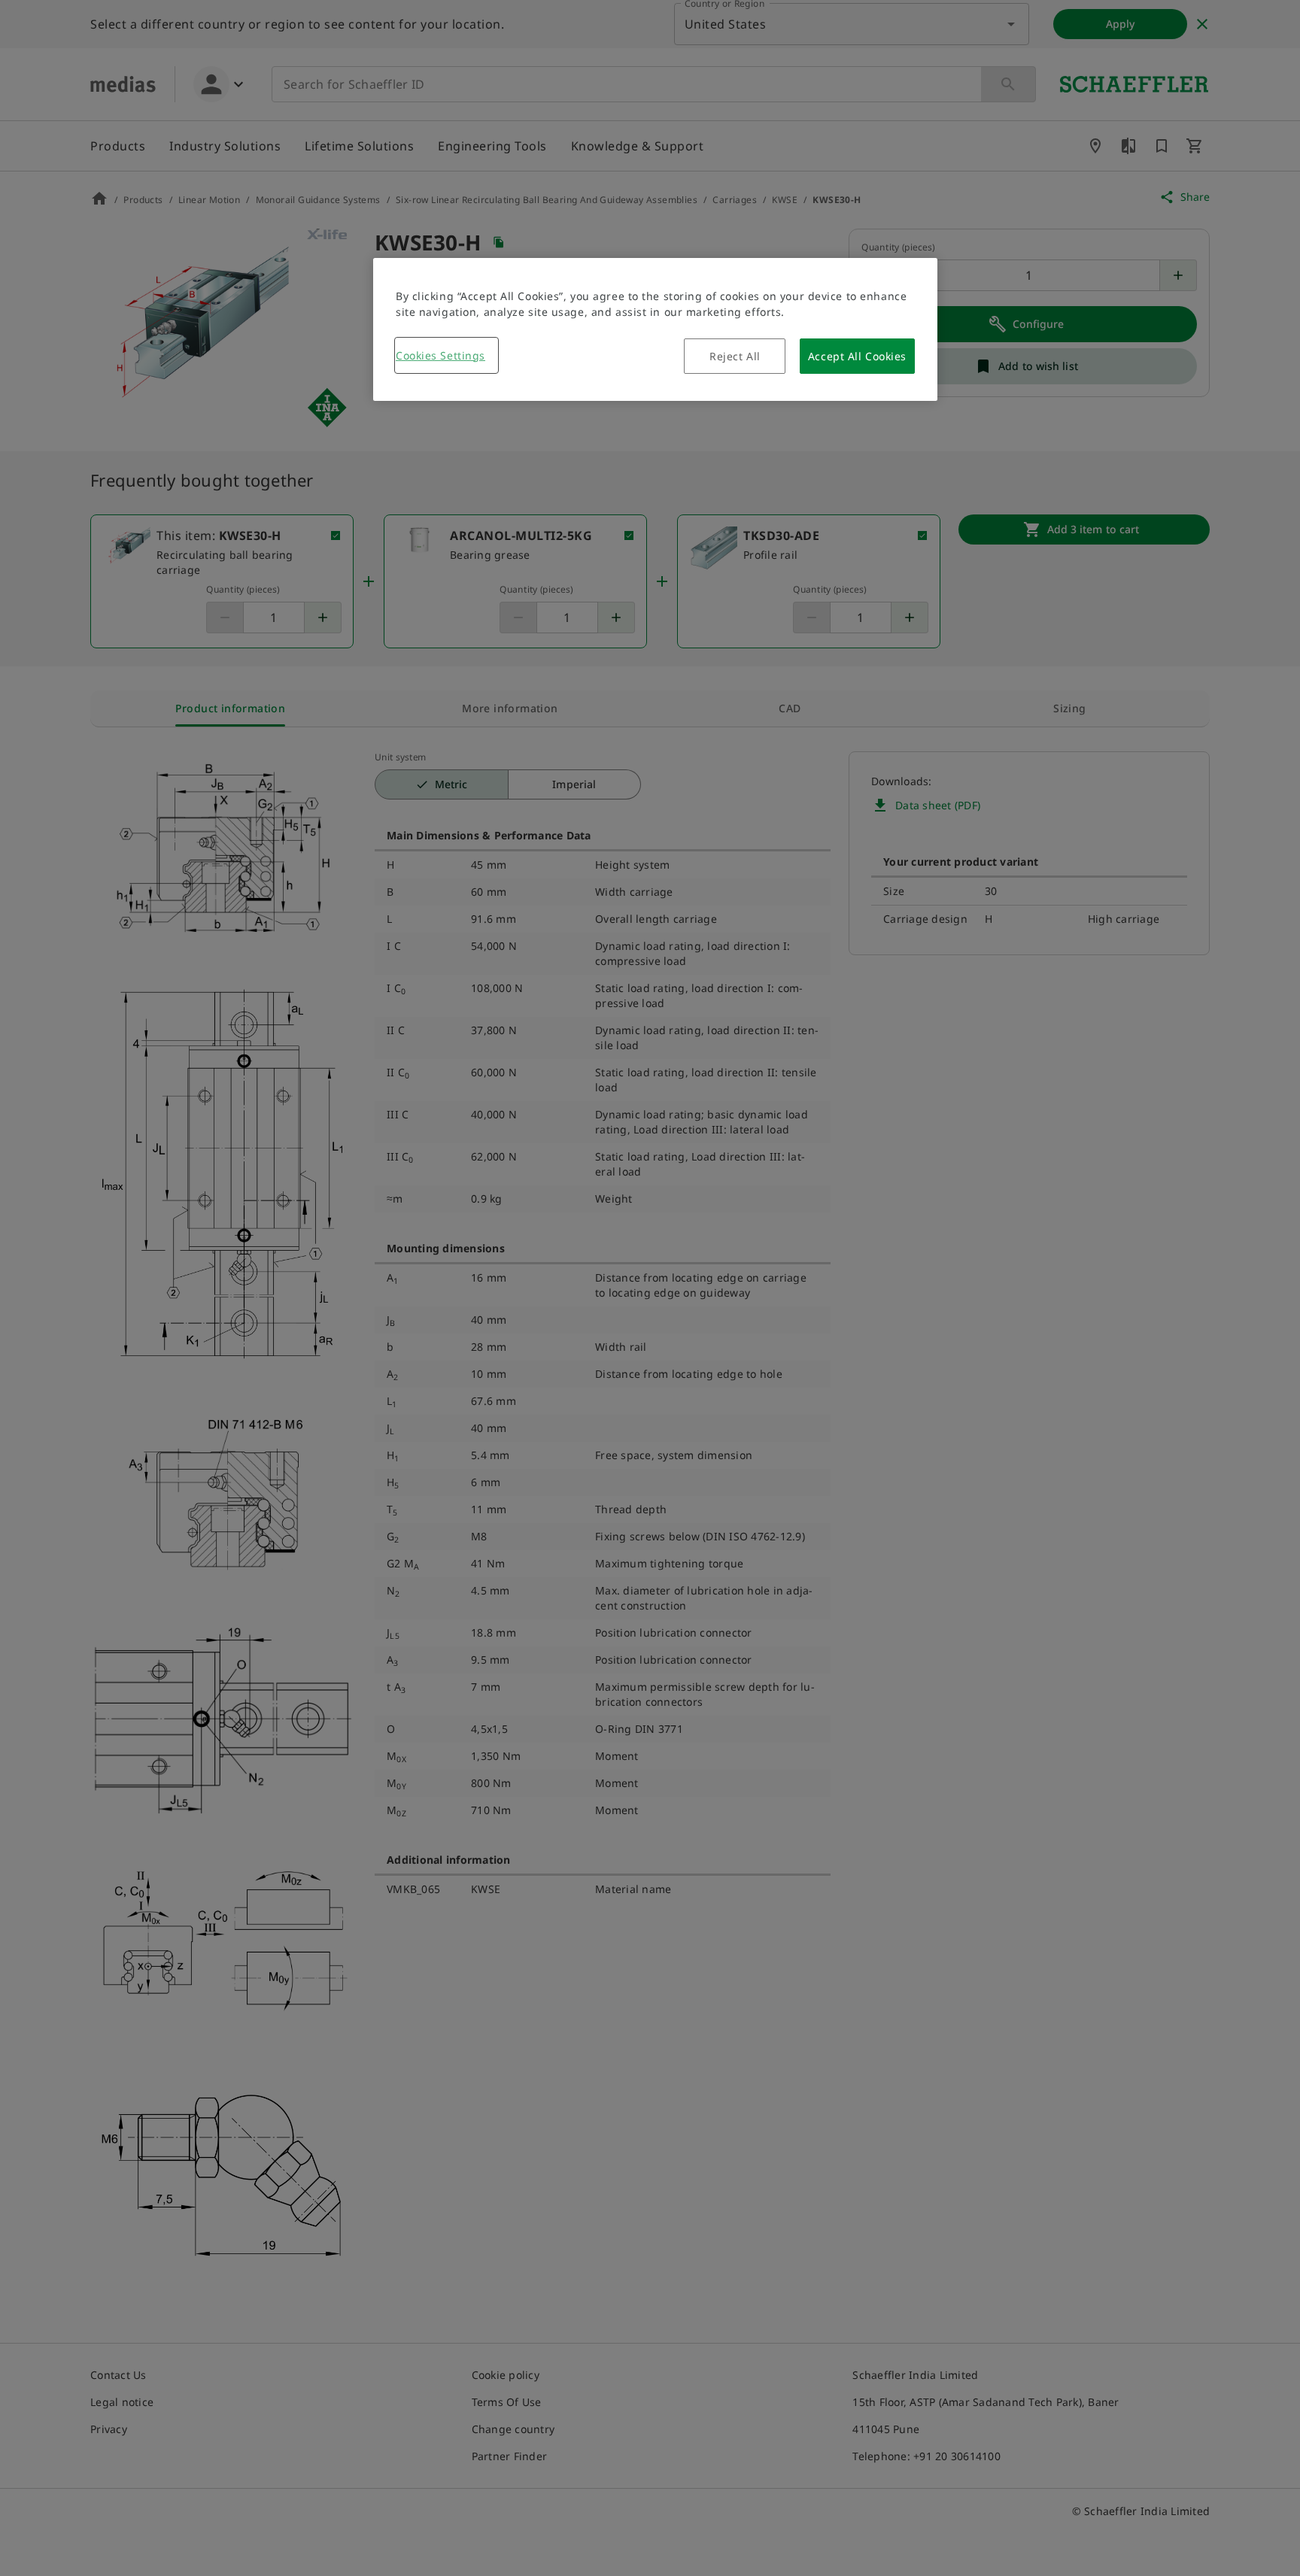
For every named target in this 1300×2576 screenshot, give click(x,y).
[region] (655, 329)
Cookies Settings (440, 355)
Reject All (735, 356)
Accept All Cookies (857, 356)
